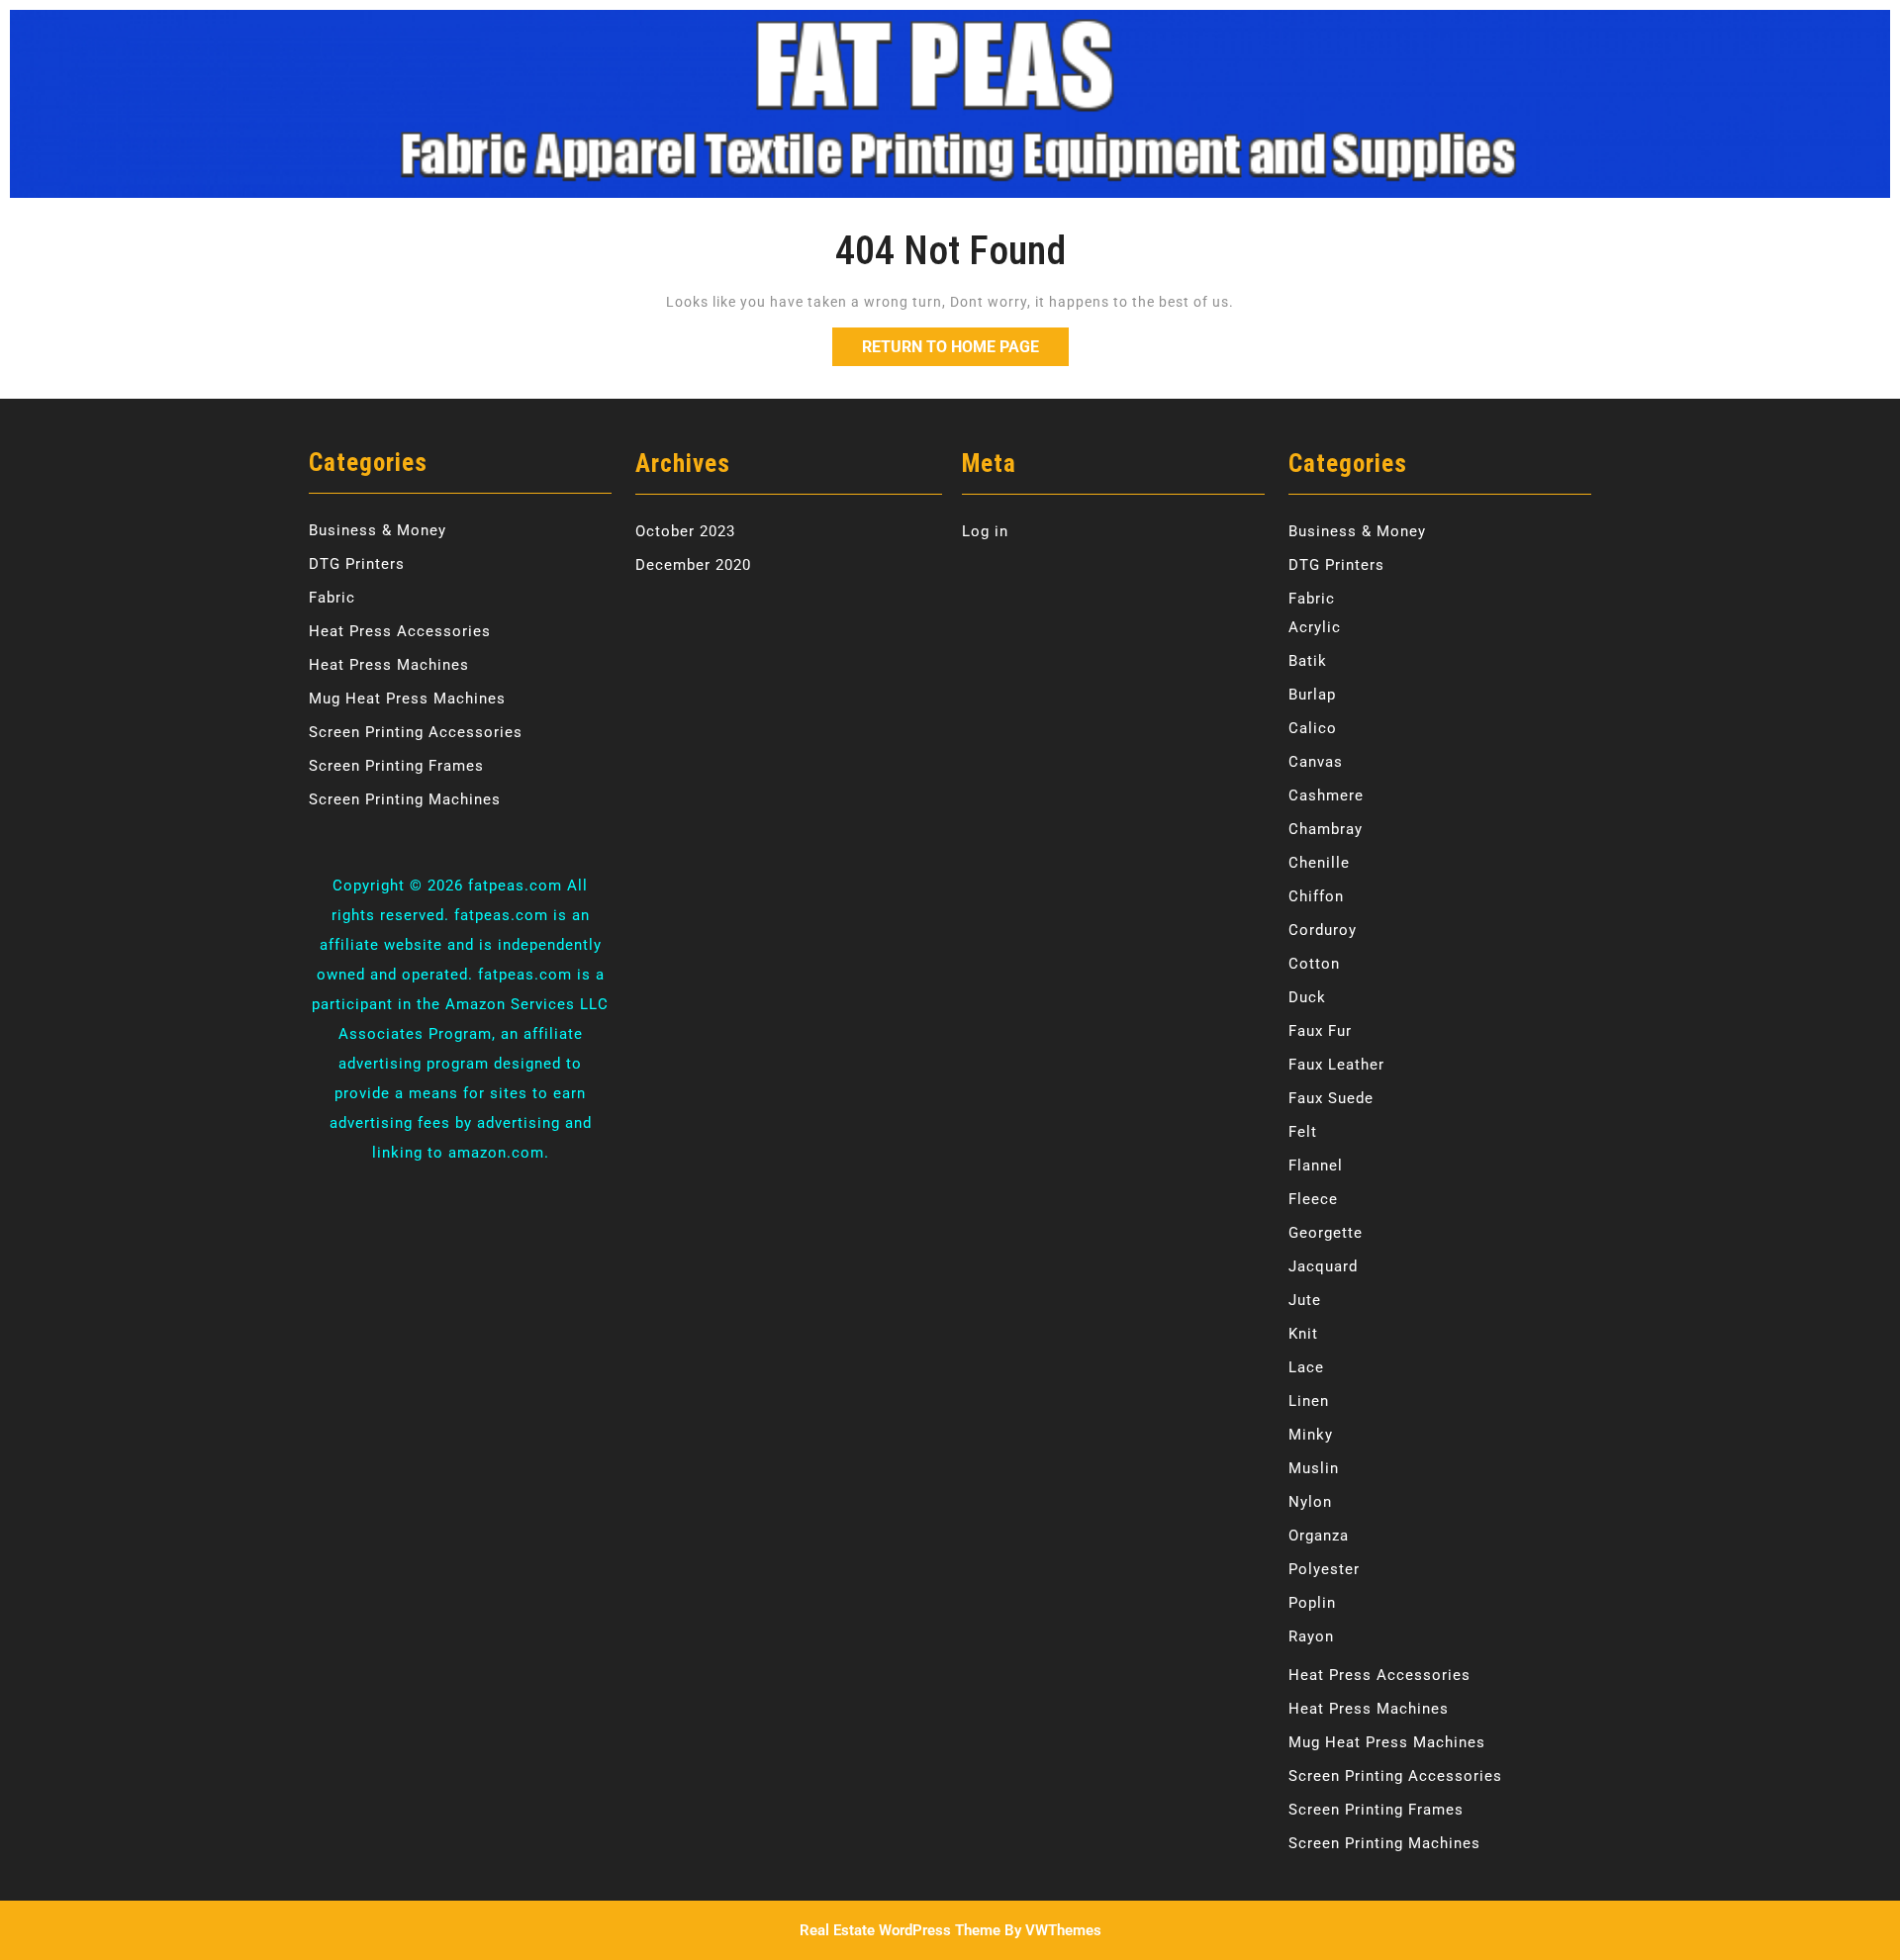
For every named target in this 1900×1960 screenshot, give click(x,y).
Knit (1303, 1334)
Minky (1311, 1435)
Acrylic (1315, 627)
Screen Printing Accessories (416, 732)
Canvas (1316, 762)
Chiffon (1316, 896)
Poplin (1312, 1603)
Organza (1319, 1536)
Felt (1303, 1132)
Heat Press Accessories (400, 631)
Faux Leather (1336, 1065)
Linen (1309, 1401)
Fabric (332, 598)
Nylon (1310, 1502)
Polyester (1324, 1569)
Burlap (1312, 695)
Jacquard (1323, 1266)
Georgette (1326, 1233)
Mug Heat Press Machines (407, 699)
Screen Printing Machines (405, 799)
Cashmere (1326, 795)
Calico (1313, 728)
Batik (1308, 661)
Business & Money (378, 530)
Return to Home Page (965, 342)
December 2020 (693, 565)
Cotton (1314, 964)
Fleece (1313, 1199)
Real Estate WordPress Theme (900, 1930)
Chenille (1319, 863)
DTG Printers (357, 564)
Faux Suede (1331, 1098)
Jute (1305, 1300)
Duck (1307, 997)
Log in (985, 531)
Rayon (1311, 1636)
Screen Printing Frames (396, 766)
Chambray (1326, 829)
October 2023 (685, 531)
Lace (1306, 1367)
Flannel (1316, 1166)
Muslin (1314, 1468)
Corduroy (1323, 930)
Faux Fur (1320, 1031)
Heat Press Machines (389, 665)
